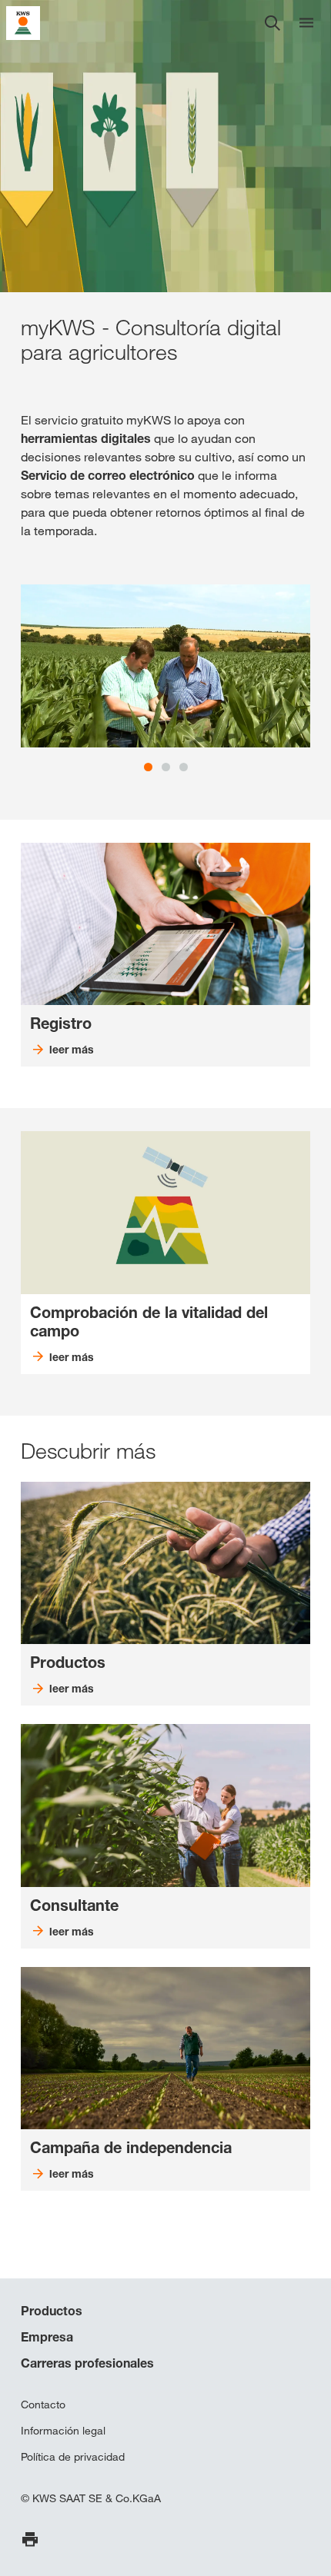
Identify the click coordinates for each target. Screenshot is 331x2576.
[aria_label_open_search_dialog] (272, 23)
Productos (52, 2311)
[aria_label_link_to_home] (23, 22)
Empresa (47, 2337)
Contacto (43, 2405)
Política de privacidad (73, 2457)
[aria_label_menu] (306, 23)
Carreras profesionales (87, 2363)
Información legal (63, 2431)
